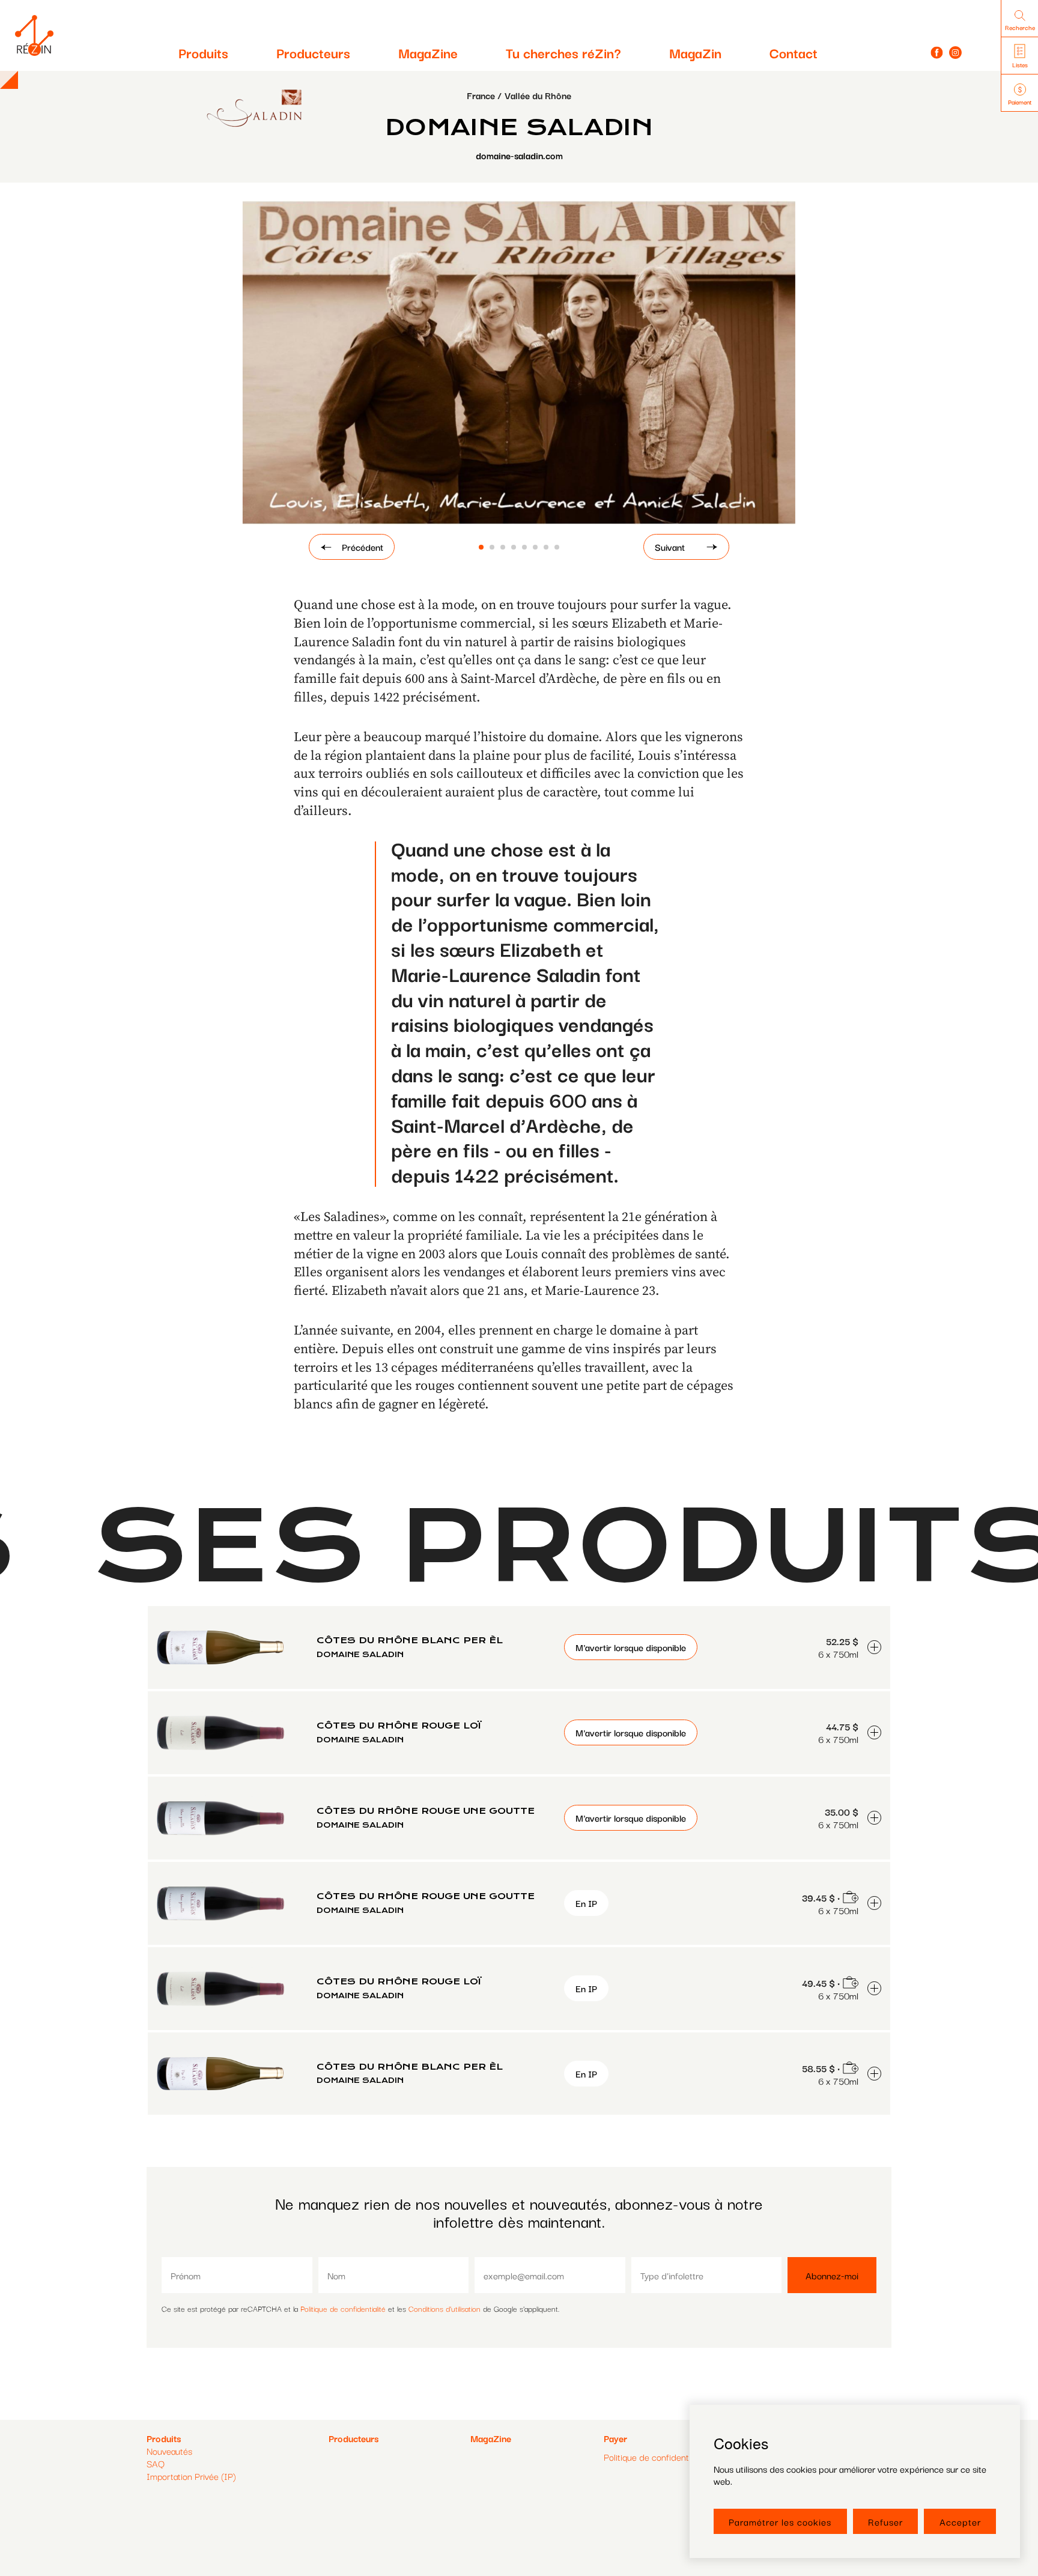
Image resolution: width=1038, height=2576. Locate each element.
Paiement (1020, 102)
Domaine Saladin (360, 1654)
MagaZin (695, 52)
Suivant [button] (670, 547)
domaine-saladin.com (519, 155)
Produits (203, 52)
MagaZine (428, 52)
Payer (615, 2438)
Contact (794, 52)
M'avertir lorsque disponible (631, 1647)
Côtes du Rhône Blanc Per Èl (410, 1640)
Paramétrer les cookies (780, 2521)
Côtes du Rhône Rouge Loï (399, 1726)
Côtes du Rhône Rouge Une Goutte (426, 1811)
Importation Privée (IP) (191, 2476)
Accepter (960, 2521)
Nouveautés (169, 2450)
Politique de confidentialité (343, 2308)
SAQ (156, 2463)
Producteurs (313, 52)
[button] (481, 547)
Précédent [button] (363, 547)
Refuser (885, 2521)
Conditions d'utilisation (445, 2308)
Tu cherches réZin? (563, 52)
